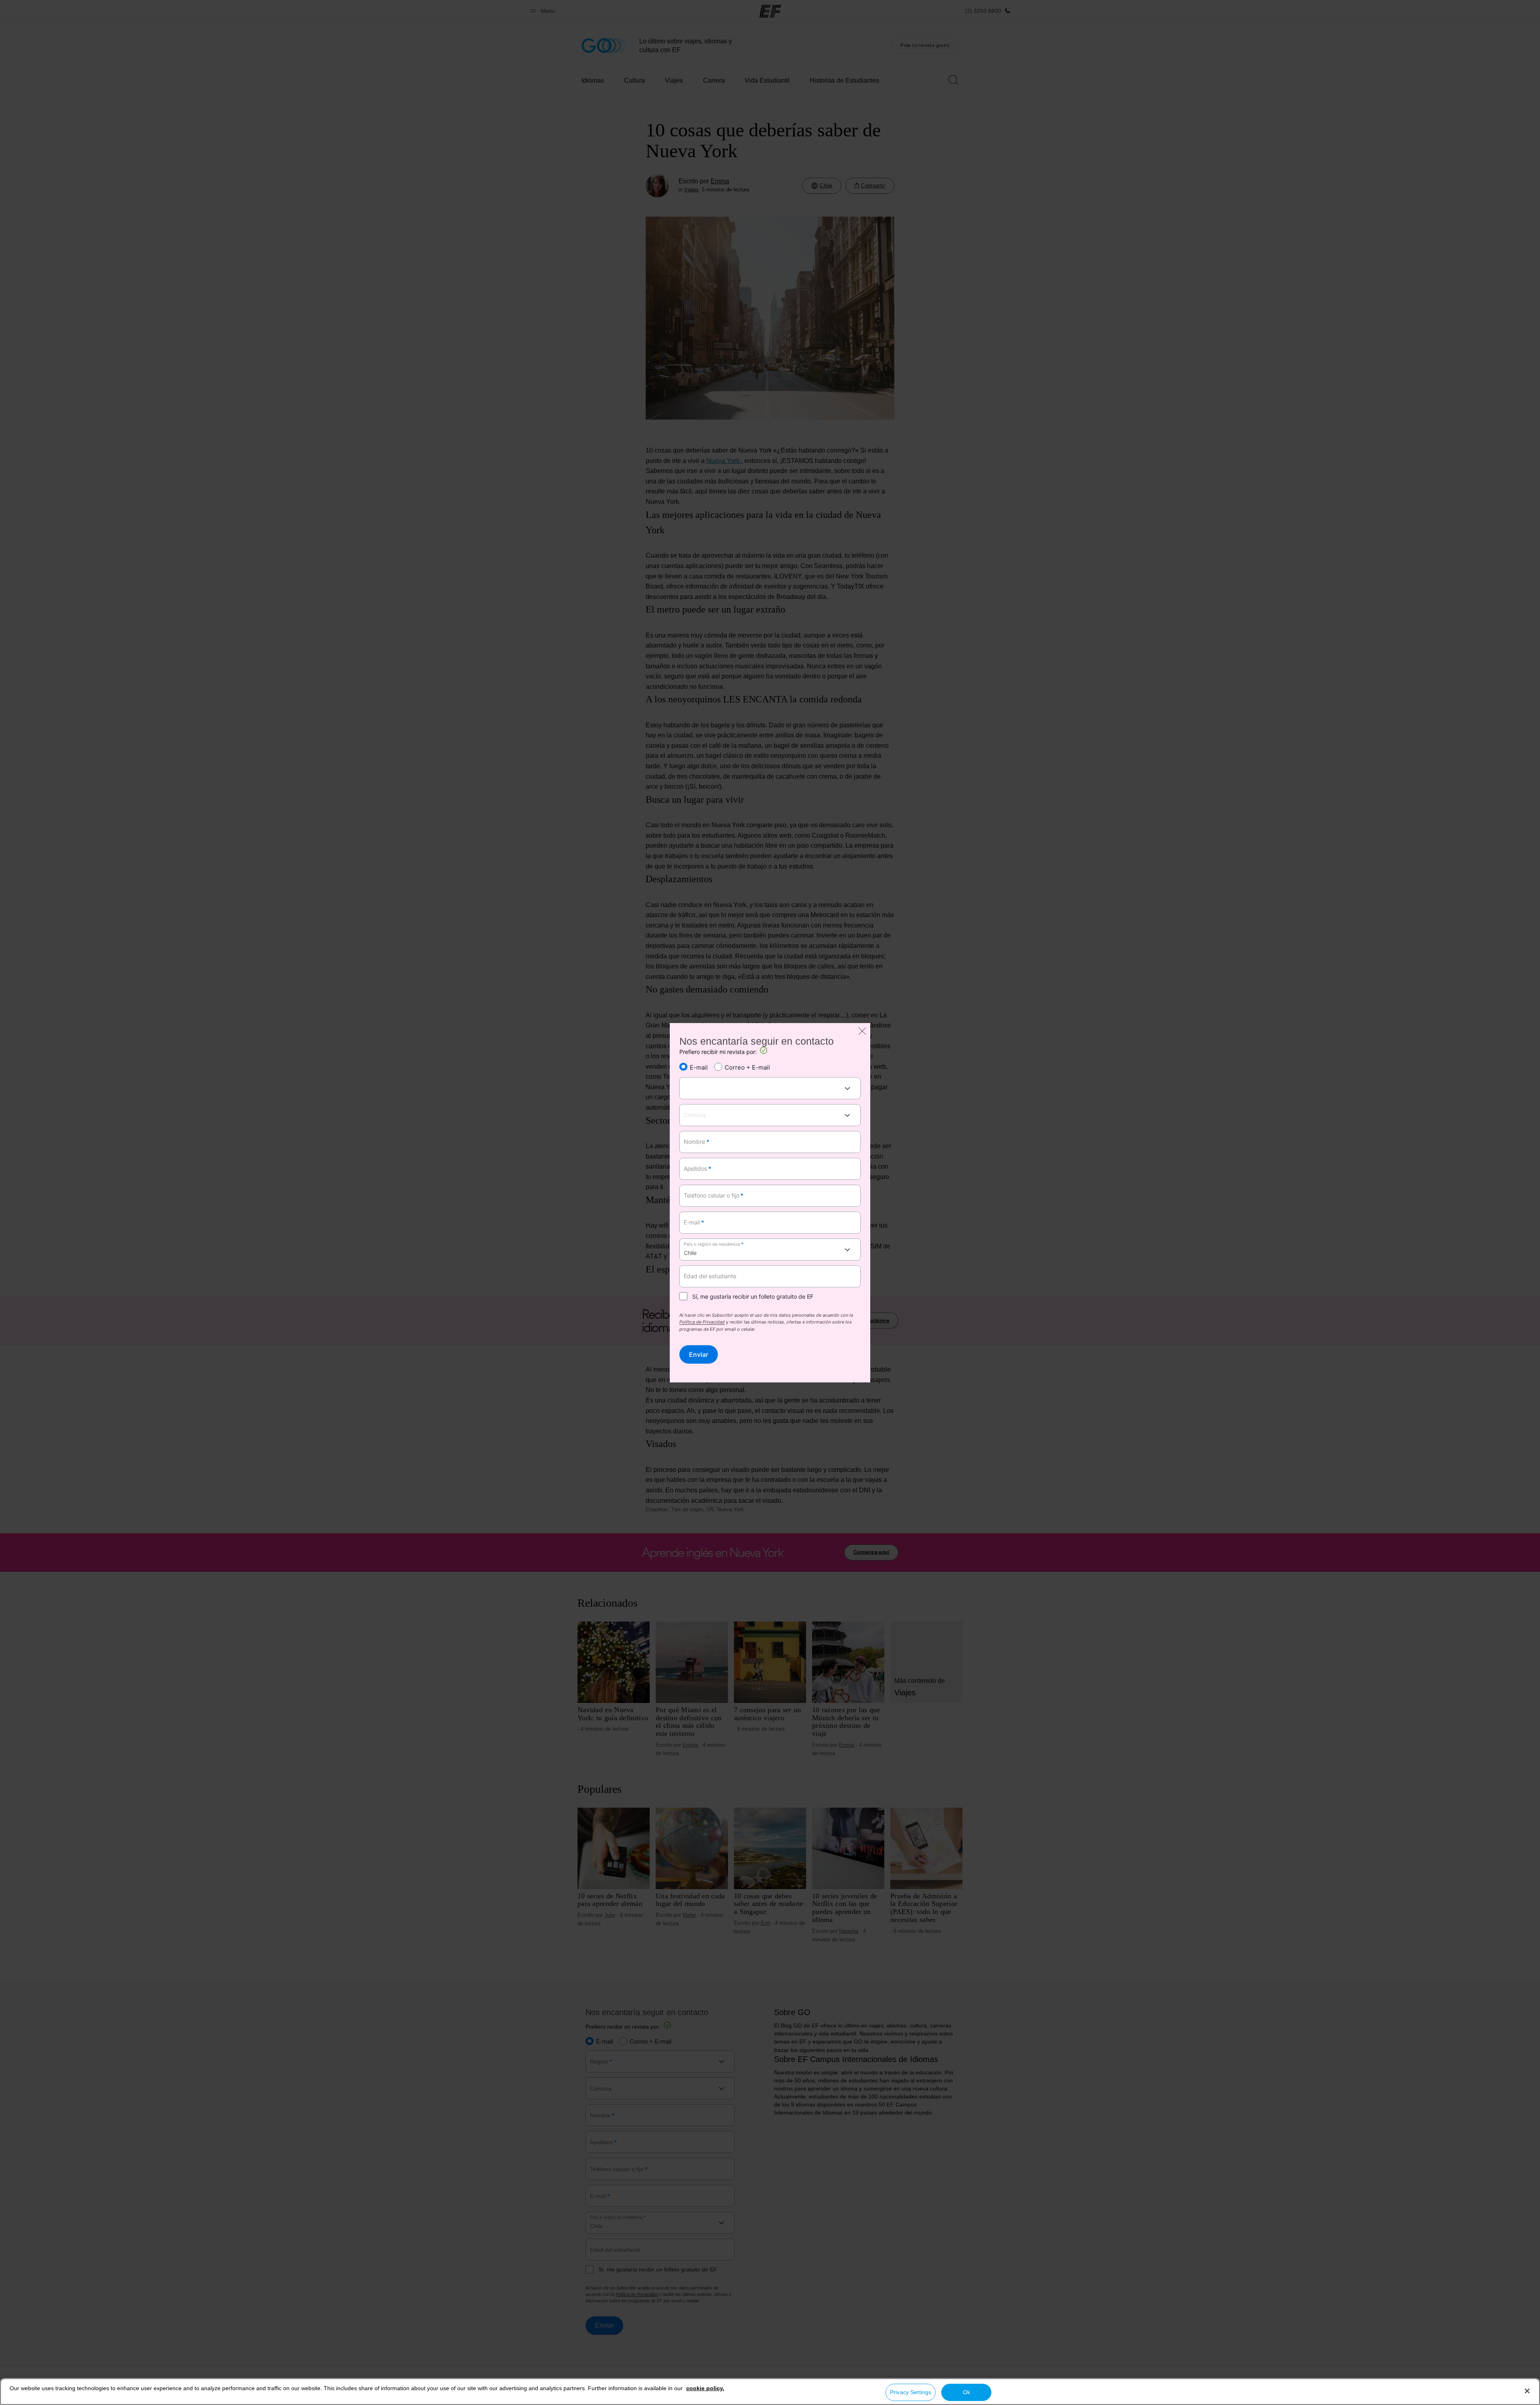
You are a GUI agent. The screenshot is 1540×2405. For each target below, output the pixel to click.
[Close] (1527, 2391)
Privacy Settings (911, 2392)
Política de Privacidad (702, 1323)
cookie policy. (705, 2388)
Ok (967, 2392)
